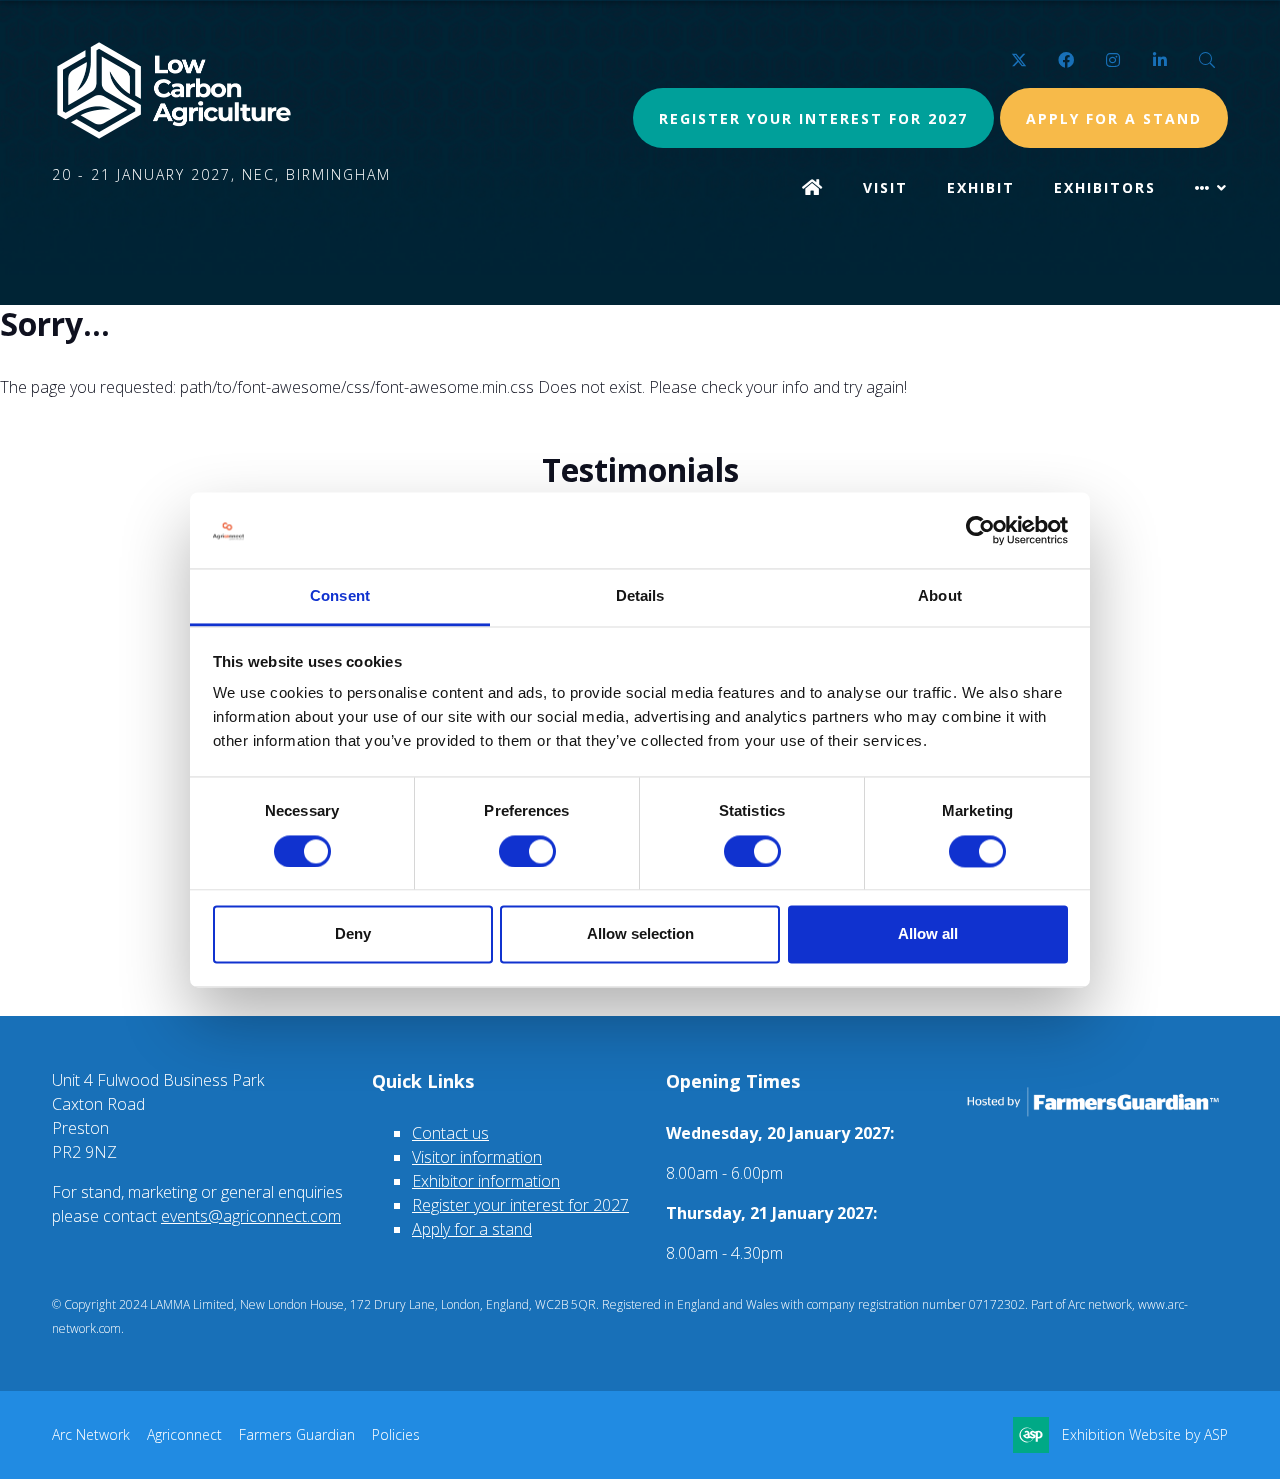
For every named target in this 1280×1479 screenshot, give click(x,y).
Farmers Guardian (297, 1434)
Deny (353, 934)
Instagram (1112, 60)
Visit (885, 187)
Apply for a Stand (1114, 118)
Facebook (1065, 60)
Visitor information (477, 1157)
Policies (396, 1434)
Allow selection (640, 934)
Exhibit (981, 187)
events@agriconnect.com (251, 1216)
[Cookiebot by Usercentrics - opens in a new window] (980, 530)
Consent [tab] (340, 596)
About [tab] (940, 596)
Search (1206, 60)
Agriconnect (184, 1434)
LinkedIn (1159, 60)
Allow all (928, 934)
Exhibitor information (486, 1181)
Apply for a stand (472, 1229)
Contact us (450, 1133)
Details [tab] (640, 596)
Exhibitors (1105, 187)
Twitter (1018, 60)
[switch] (527, 851)
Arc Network (91, 1434)
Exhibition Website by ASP (1145, 1434)
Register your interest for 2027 (813, 118)
